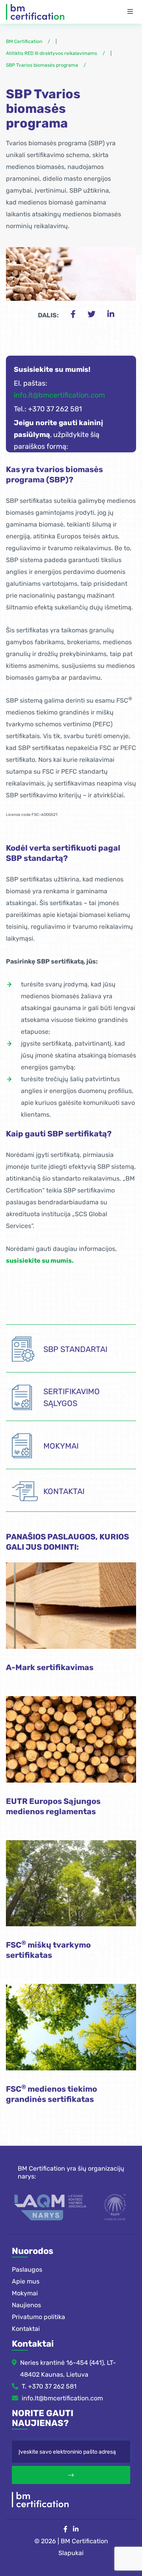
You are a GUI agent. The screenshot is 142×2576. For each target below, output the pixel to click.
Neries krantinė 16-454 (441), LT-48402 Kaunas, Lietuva (68, 2369)
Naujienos (26, 2305)
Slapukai (71, 2553)
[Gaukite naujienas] (71, 2475)
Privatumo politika (38, 2317)
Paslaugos (27, 2269)
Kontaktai (26, 2329)
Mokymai (25, 2293)
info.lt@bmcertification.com (59, 395)
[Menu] (130, 12)
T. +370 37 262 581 (49, 2386)
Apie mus (26, 2281)
